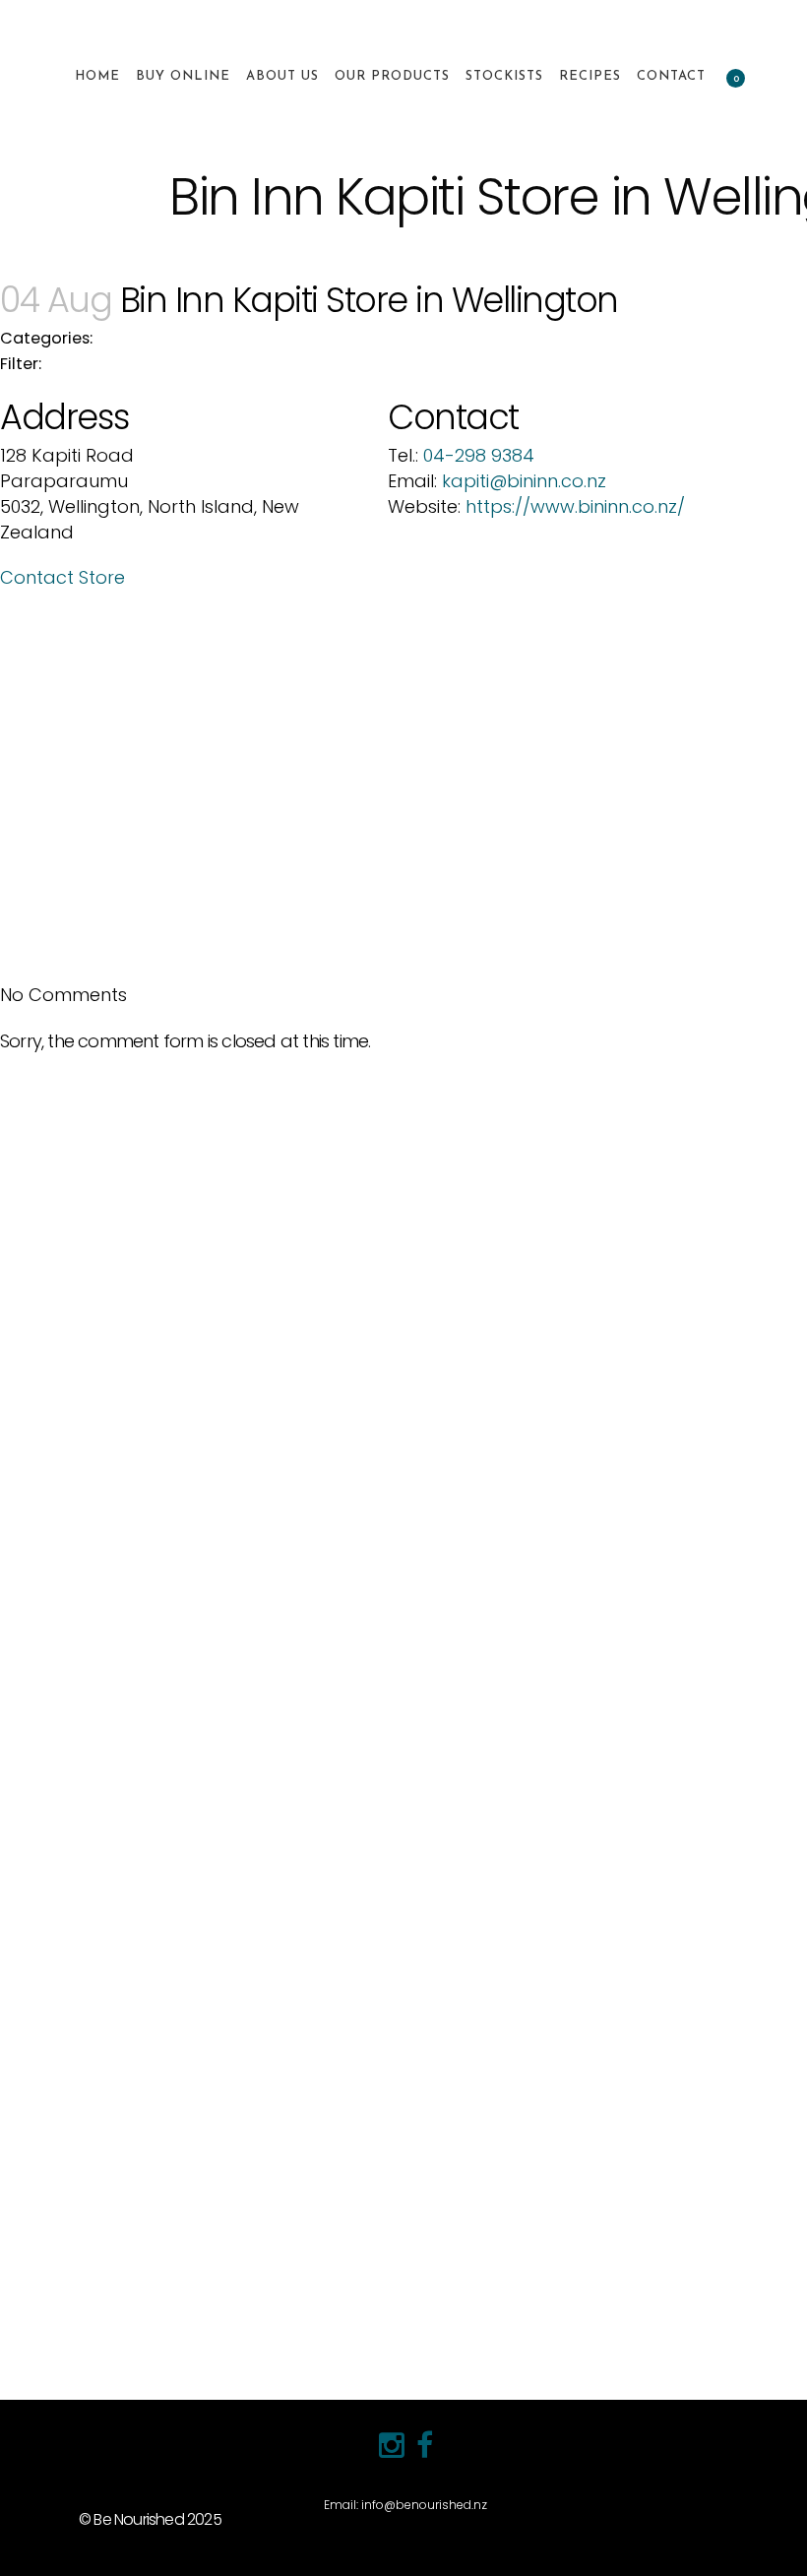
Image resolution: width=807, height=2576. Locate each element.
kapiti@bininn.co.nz (524, 481)
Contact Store (62, 577)
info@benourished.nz (424, 2505)
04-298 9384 (479, 455)
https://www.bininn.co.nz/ (575, 506)
